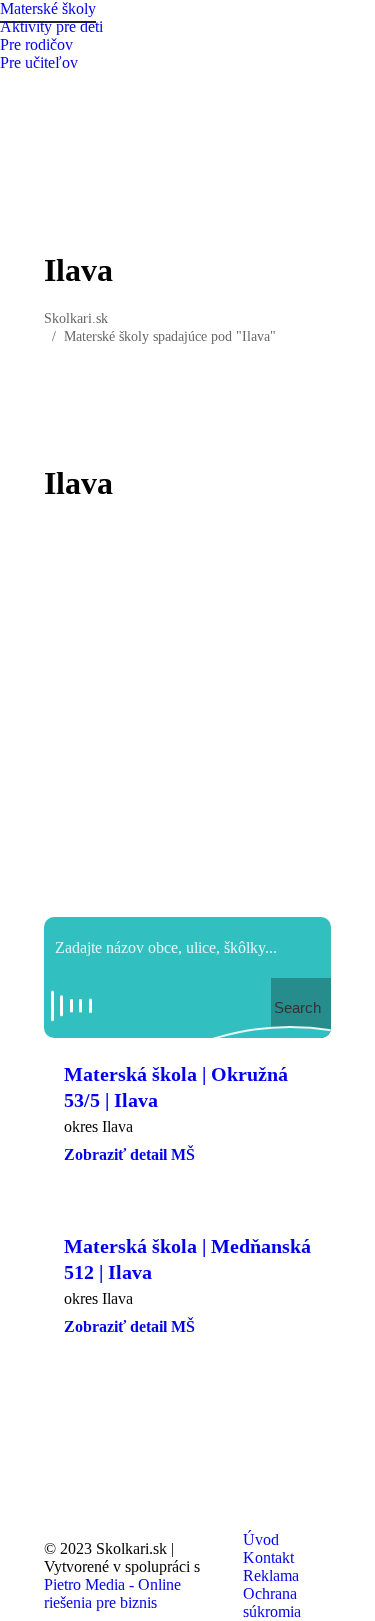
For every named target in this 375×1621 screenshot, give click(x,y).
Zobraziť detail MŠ (129, 1154)
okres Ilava (98, 1126)
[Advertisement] (187, 709)
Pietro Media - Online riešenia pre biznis (112, 1593)
